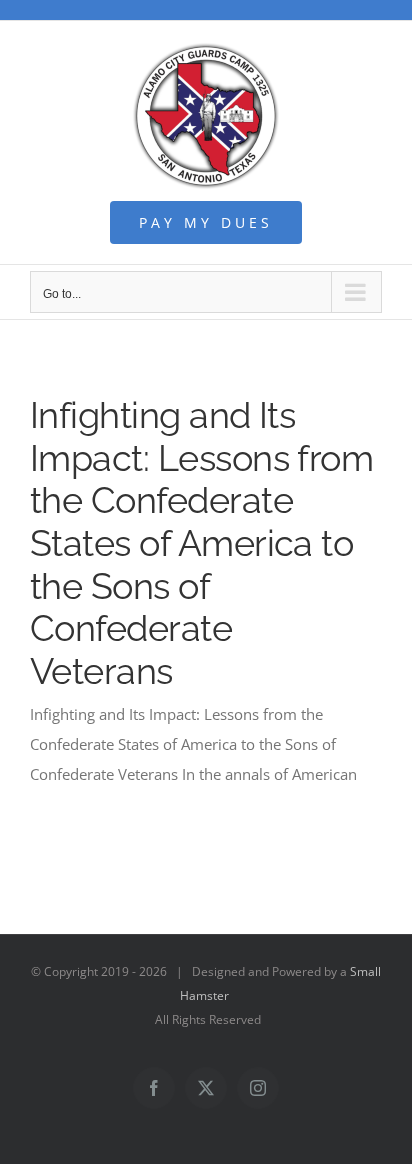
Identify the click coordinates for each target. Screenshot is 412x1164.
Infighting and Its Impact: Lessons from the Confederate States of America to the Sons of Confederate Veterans (201, 543)
